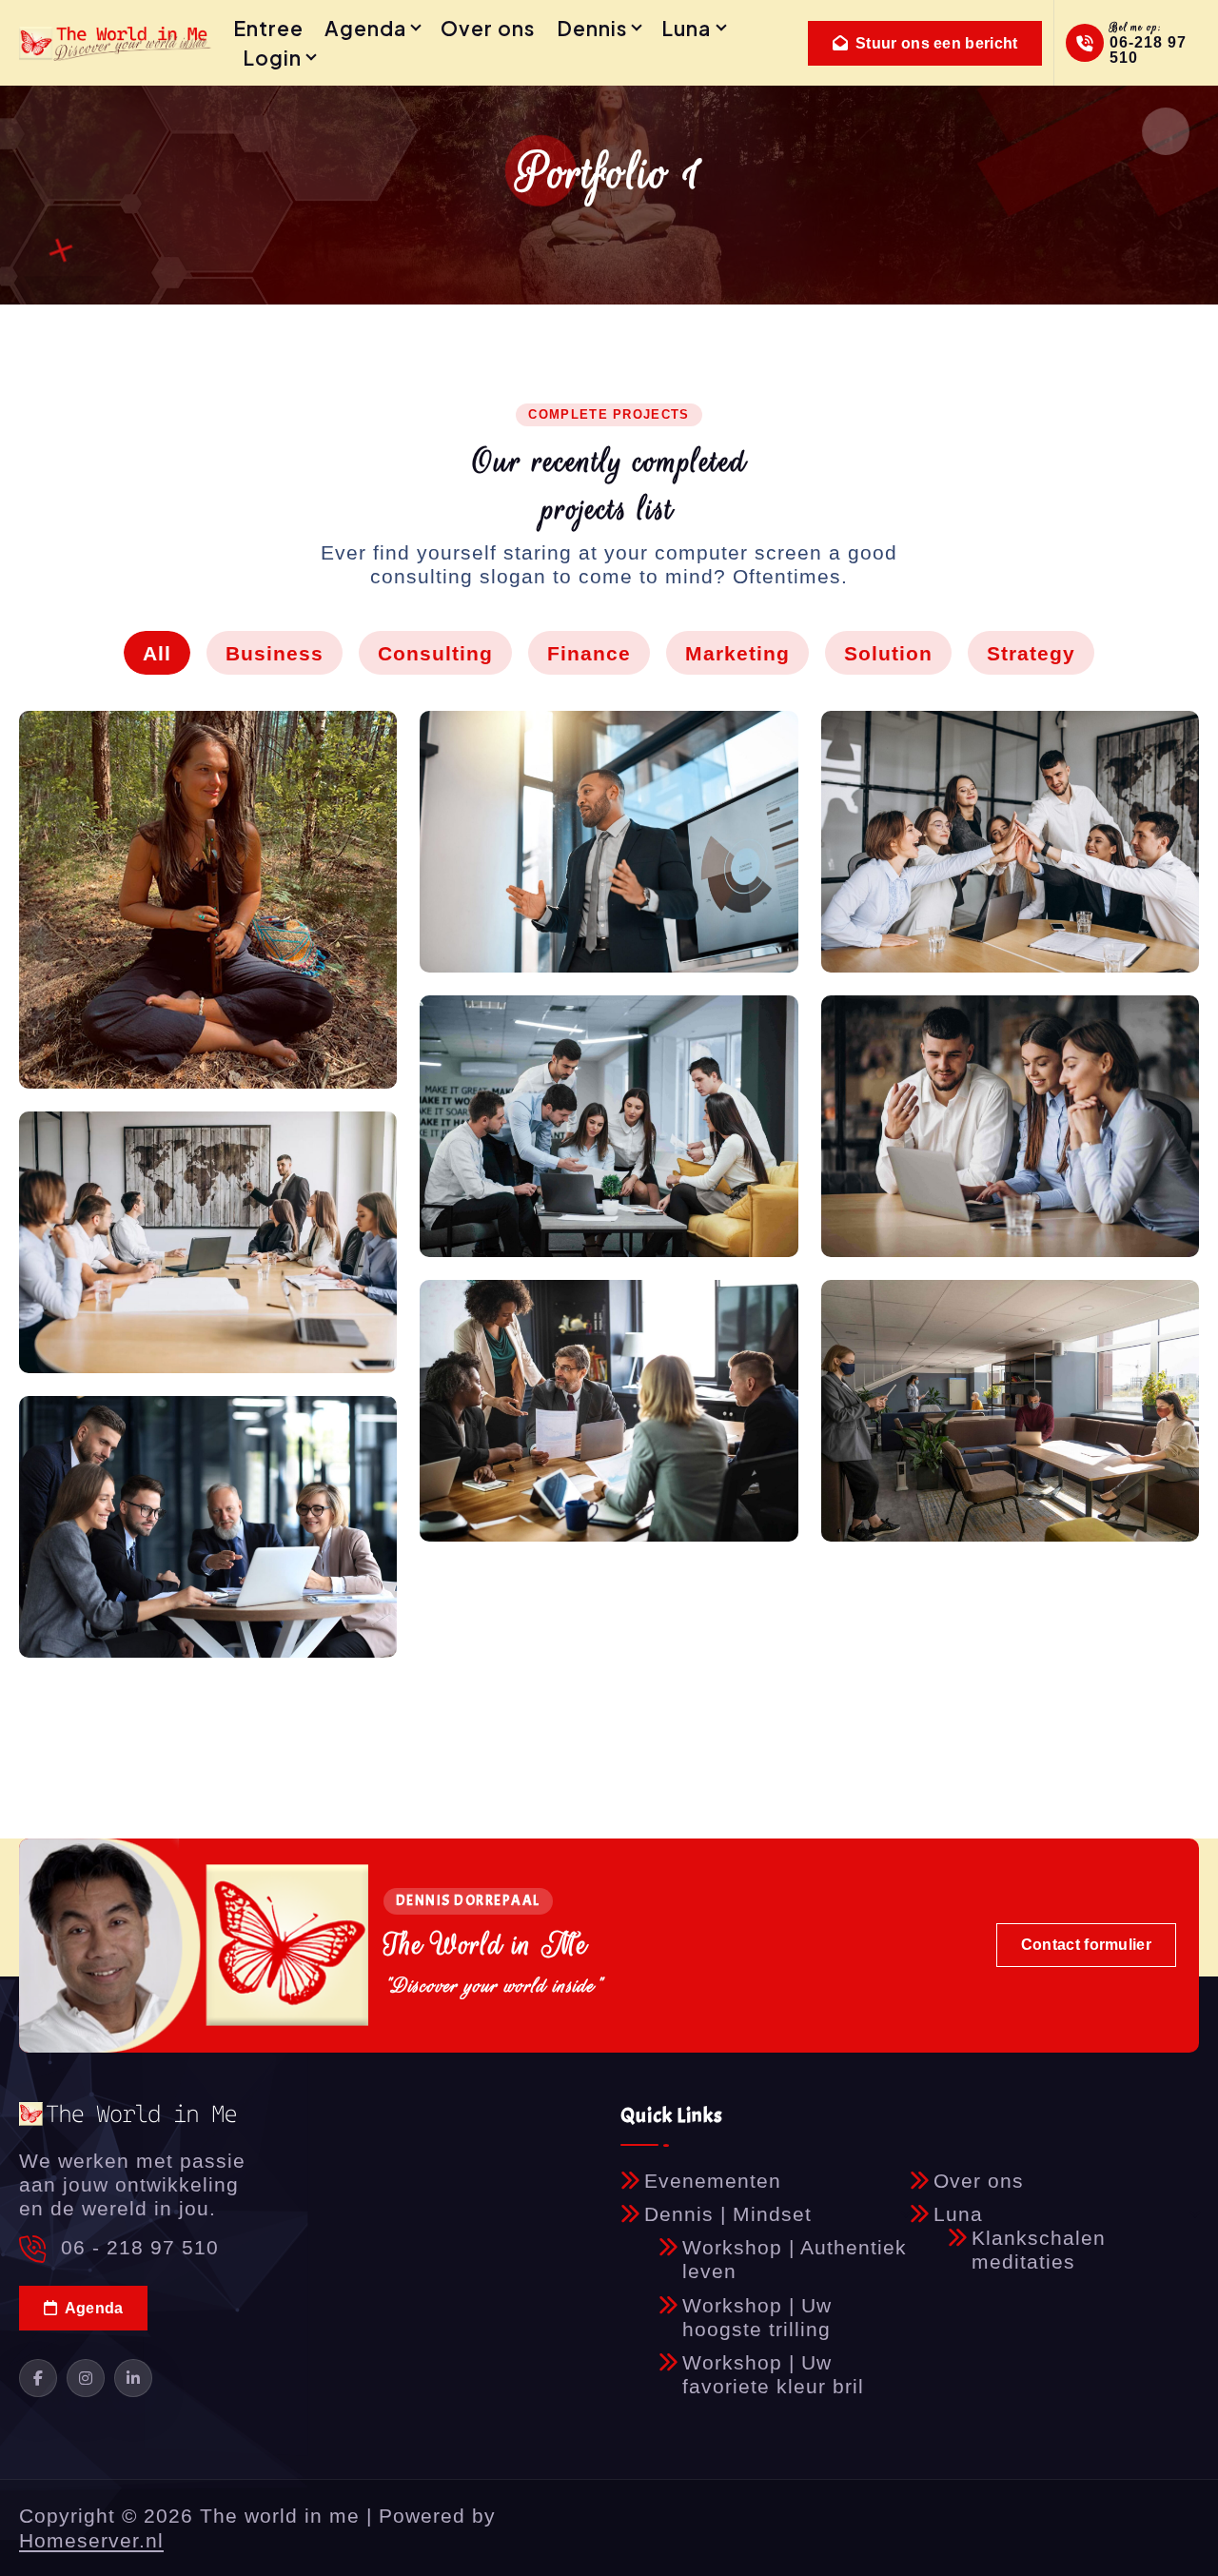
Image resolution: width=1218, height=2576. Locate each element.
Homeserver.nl (91, 2540)
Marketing (737, 653)
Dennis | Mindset (728, 2214)
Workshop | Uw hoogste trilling (757, 2317)
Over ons (488, 28)
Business (275, 653)
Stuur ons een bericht (935, 43)
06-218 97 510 (1148, 50)
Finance (589, 653)
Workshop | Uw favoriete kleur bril (773, 2374)
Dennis (592, 28)
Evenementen (713, 2181)
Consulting (435, 653)
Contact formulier (1086, 1945)
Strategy (1031, 653)
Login (272, 58)
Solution (888, 653)
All (157, 653)
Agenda (365, 28)
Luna (686, 28)
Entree (268, 28)
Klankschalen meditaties (1039, 2250)
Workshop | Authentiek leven (795, 2259)
